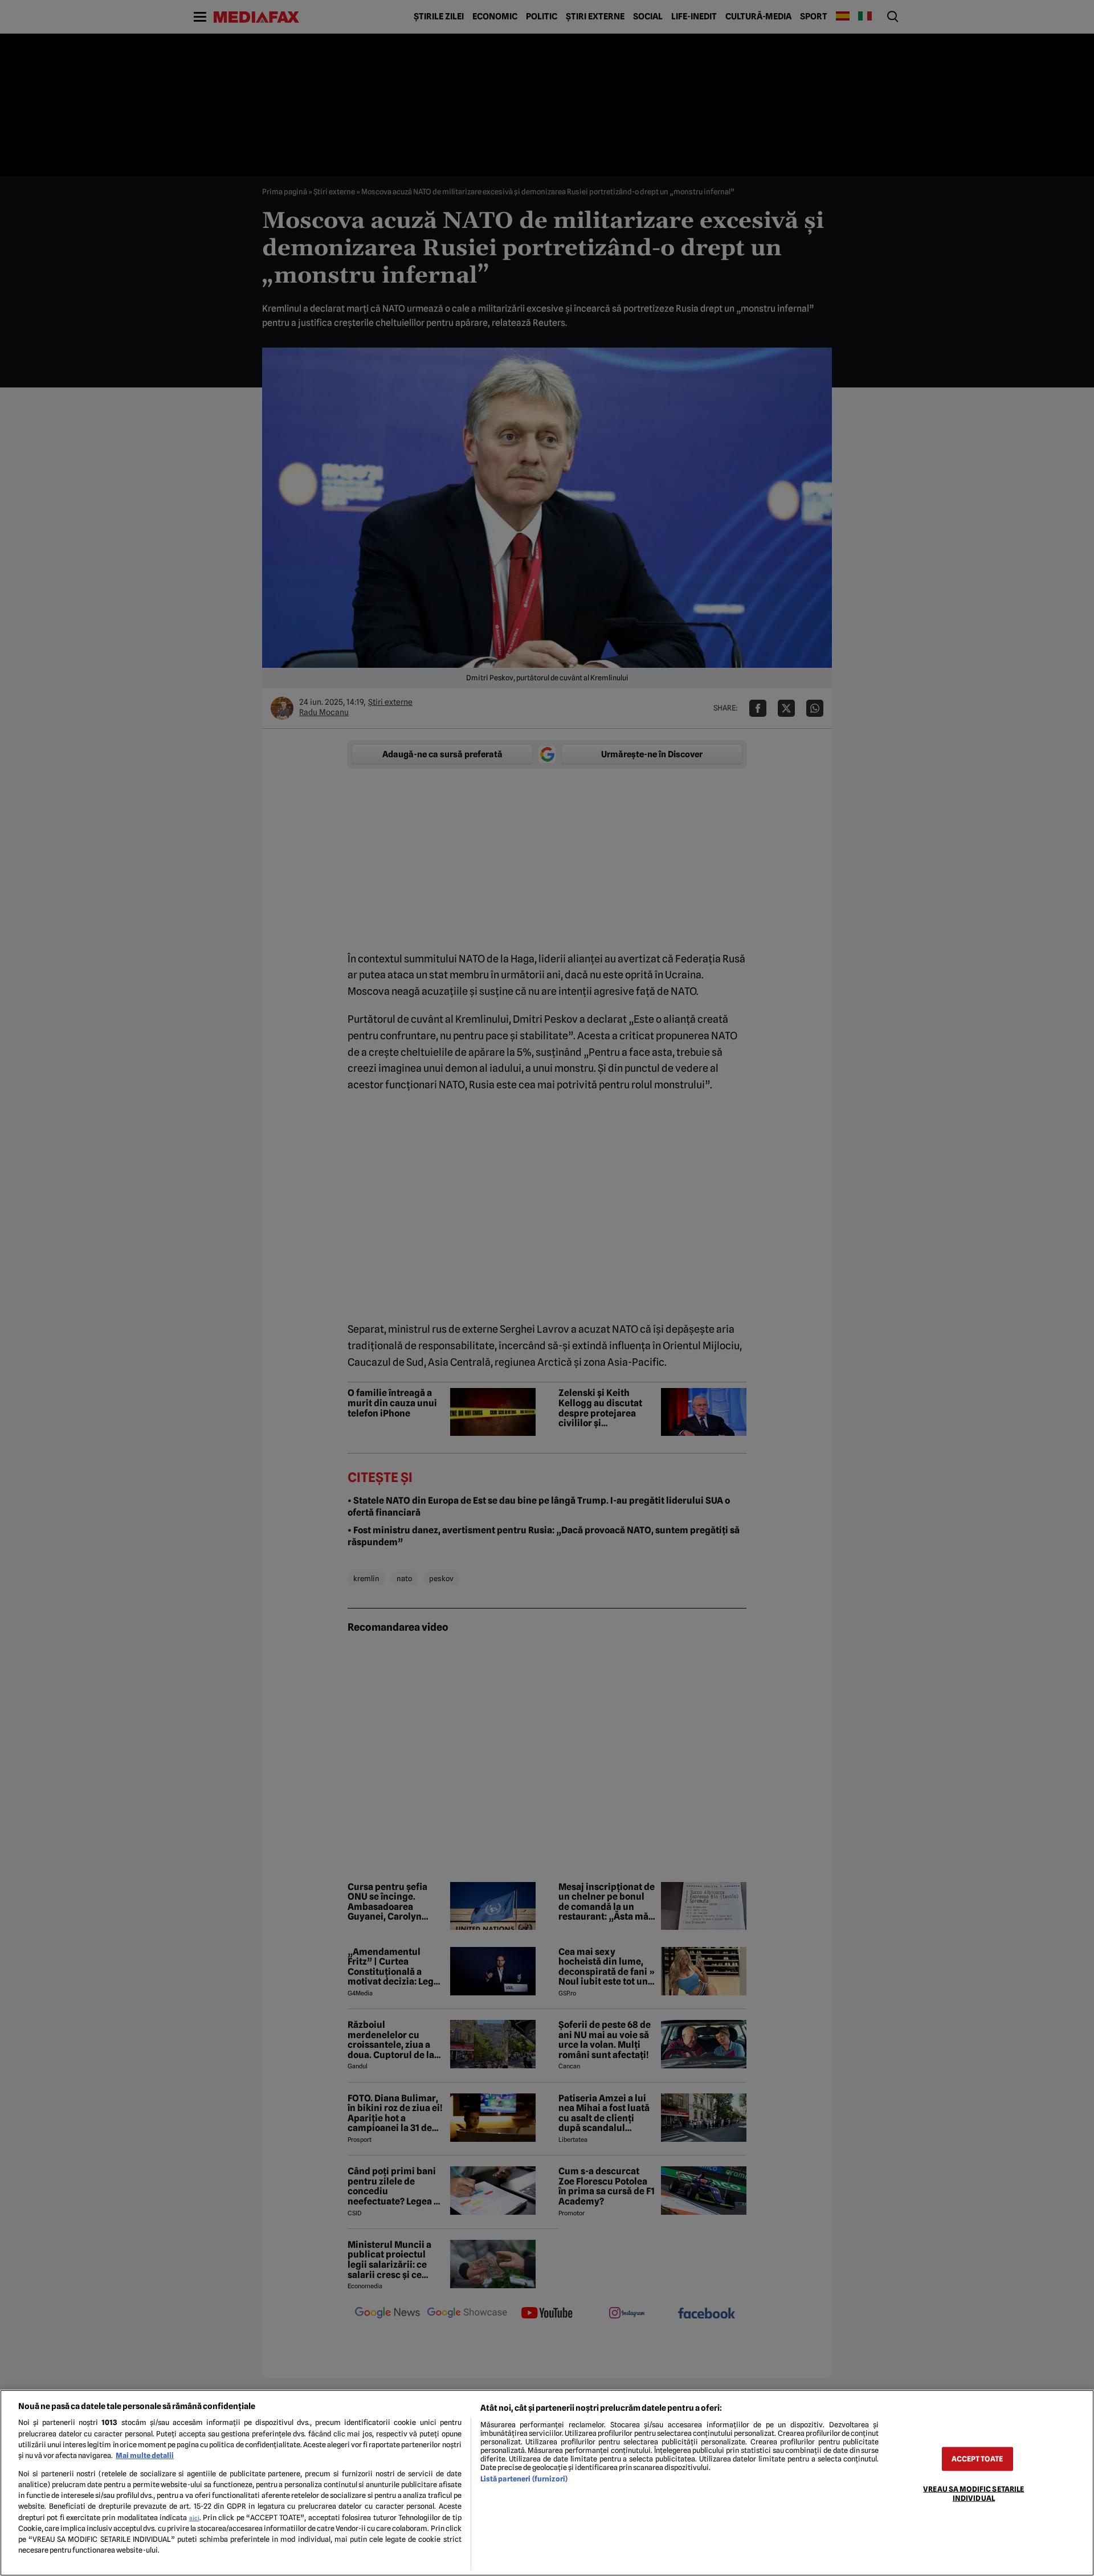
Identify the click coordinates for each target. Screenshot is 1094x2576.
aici (194, 2518)
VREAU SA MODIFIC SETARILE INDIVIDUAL (973, 2493)
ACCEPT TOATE (977, 2459)
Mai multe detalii (145, 2455)
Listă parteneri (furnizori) (524, 2479)
